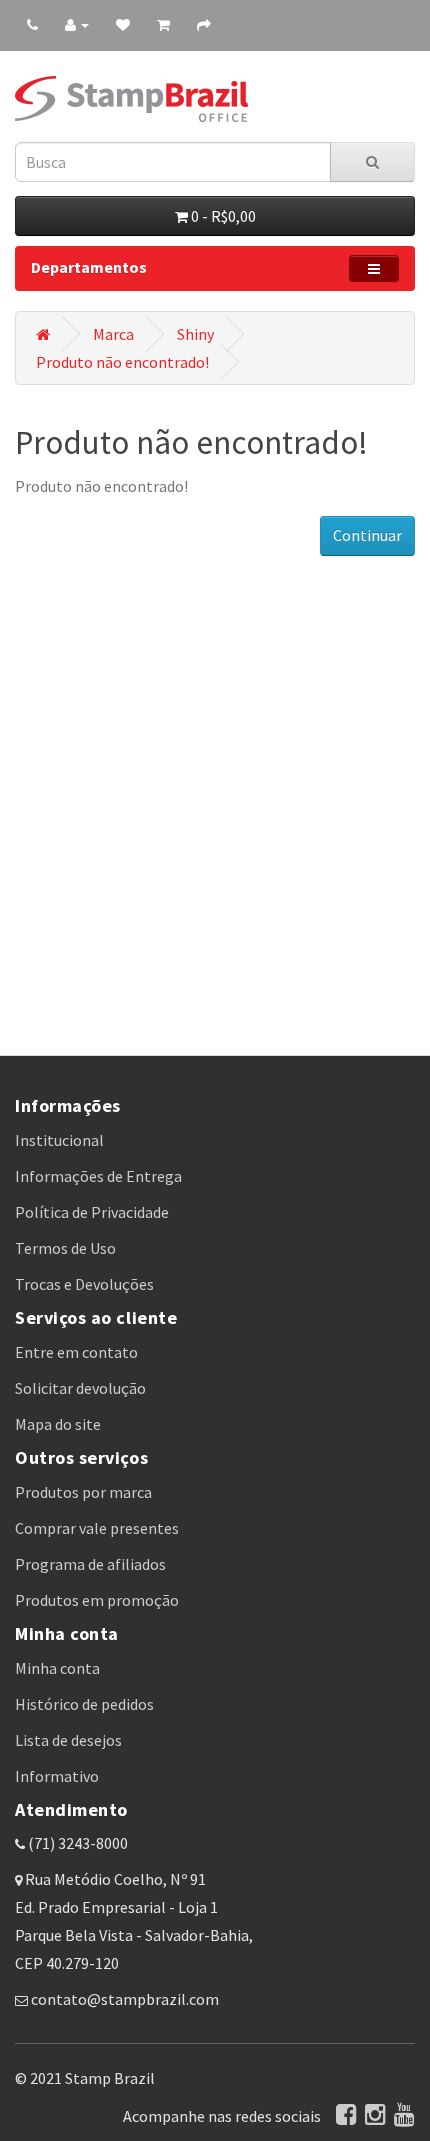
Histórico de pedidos (84, 1704)
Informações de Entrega (98, 1176)
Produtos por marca (83, 1492)
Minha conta (57, 1668)
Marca (113, 334)
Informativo (57, 1776)
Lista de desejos (68, 1740)
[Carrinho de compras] (163, 24)
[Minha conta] (77, 24)
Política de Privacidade (92, 1212)
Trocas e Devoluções (84, 1284)
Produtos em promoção (97, 1600)
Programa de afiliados (90, 1564)
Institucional (59, 1140)
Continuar (367, 535)
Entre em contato (76, 1352)
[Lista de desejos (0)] (123, 24)
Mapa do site (58, 1424)
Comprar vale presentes (97, 1528)
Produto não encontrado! (122, 362)
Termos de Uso (65, 1248)
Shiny (195, 334)
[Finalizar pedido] (204, 24)
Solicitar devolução (80, 1388)
